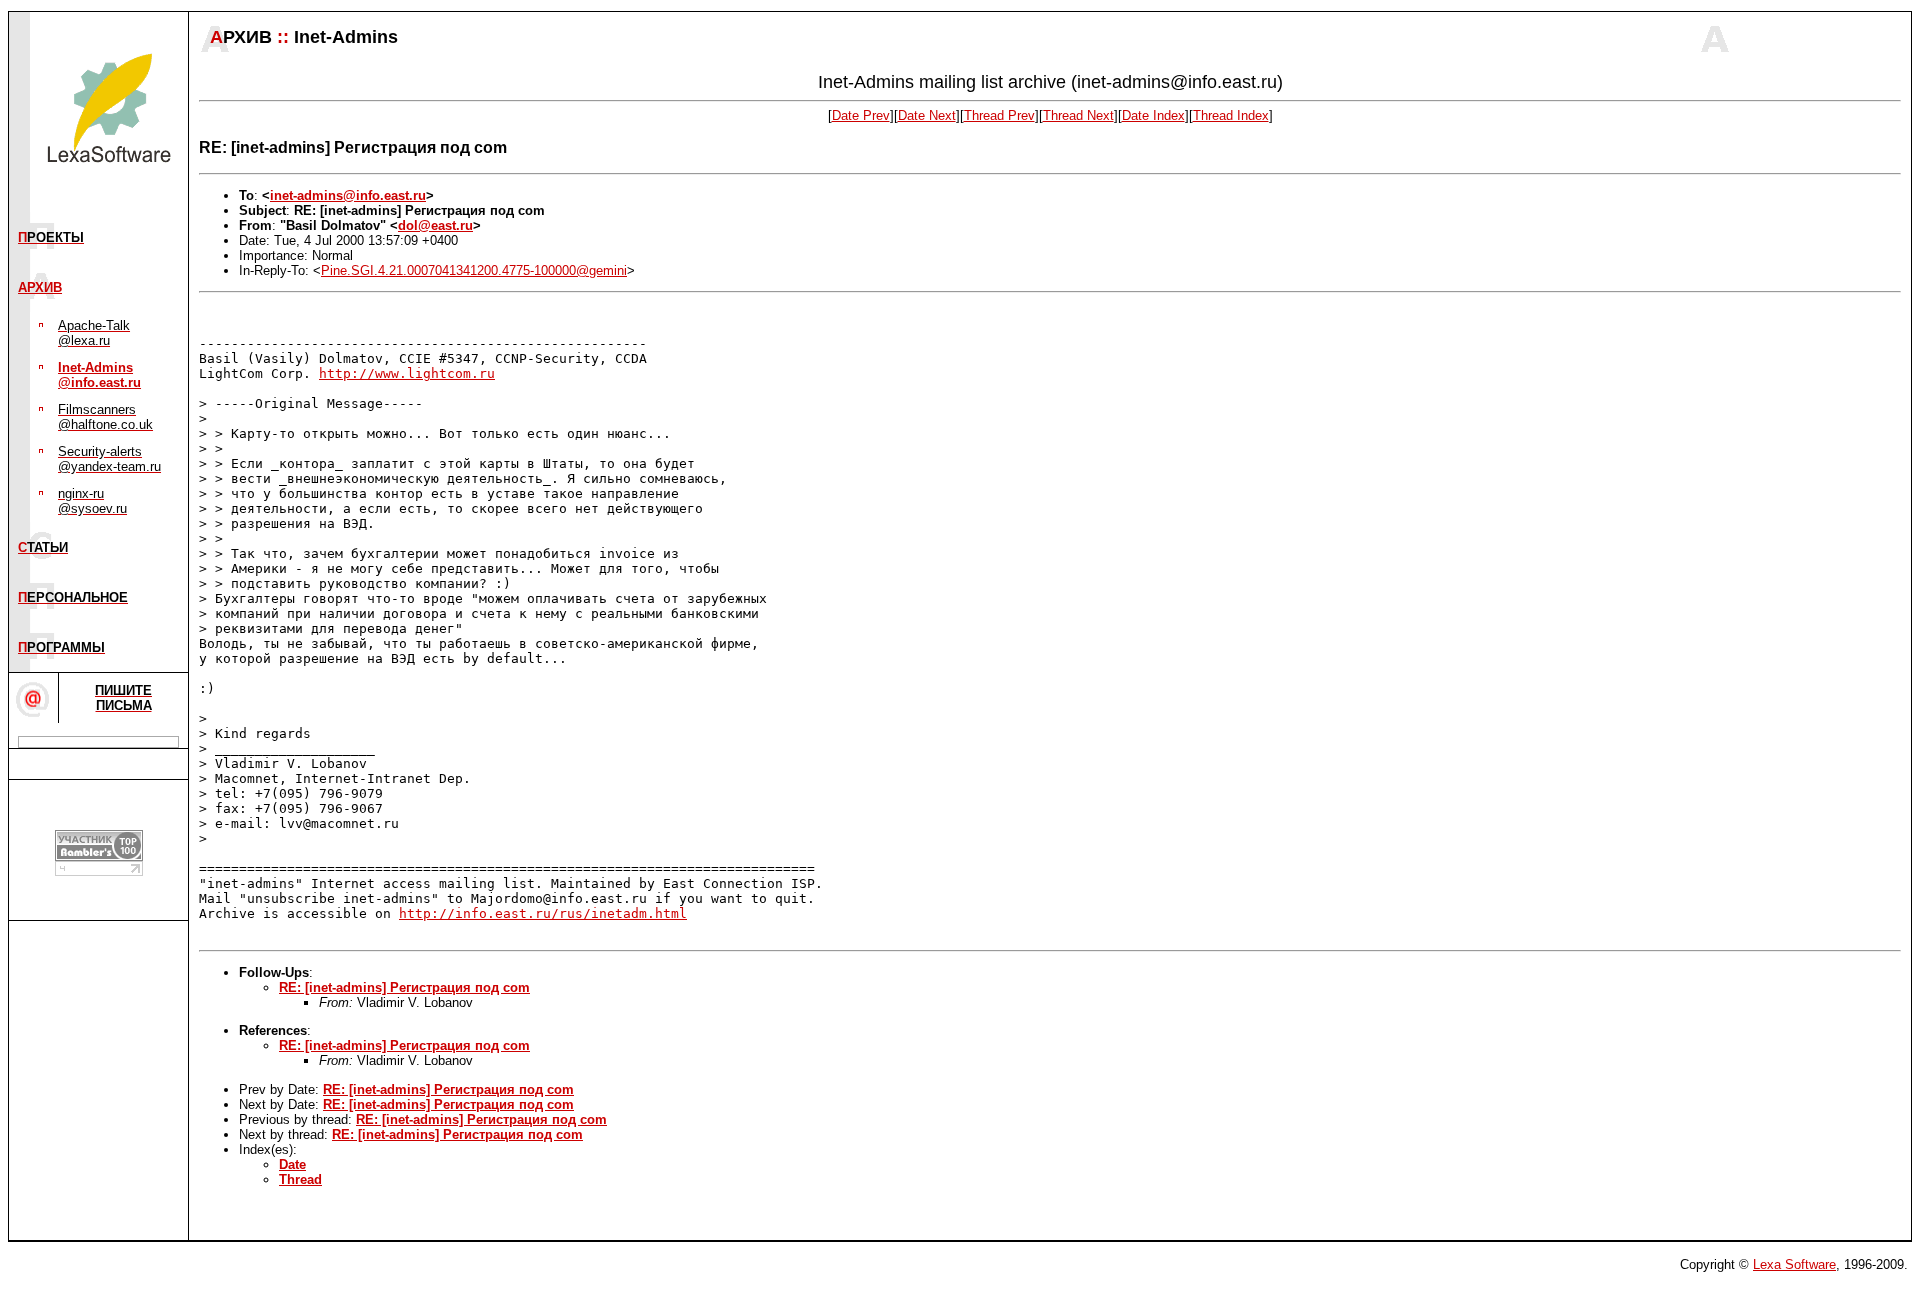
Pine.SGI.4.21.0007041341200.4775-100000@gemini (474, 270)
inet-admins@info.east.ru (348, 195)
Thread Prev (999, 115)
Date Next (927, 115)
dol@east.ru (435, 225)
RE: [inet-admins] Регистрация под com (404, 987)
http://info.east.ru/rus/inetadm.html (543, 913)
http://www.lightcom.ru (407, 373)
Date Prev (861, 115)
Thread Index (1231, 115)
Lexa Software (1794, 1264)
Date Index (1153, 115)
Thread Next (1078, 115)
